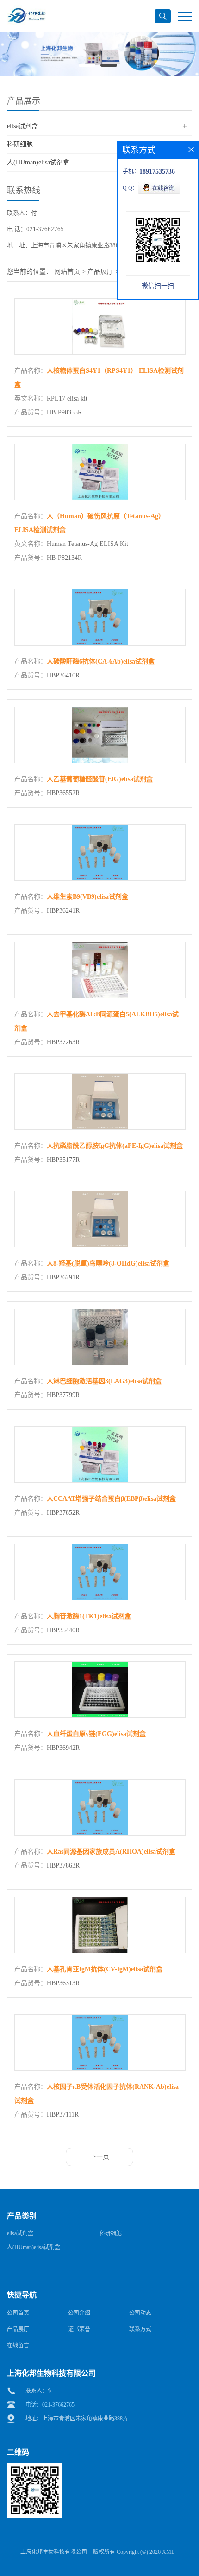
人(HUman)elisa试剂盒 (38, 162)
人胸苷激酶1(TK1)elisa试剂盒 (89, 1616)
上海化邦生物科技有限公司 (54, 2552)
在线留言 (18, 2345)
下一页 (99, 2157)
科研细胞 (20, 144)
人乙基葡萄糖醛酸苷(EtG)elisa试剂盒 (100, 779)
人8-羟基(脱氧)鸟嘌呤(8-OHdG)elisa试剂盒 (108, 1263)
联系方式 (140, 2329)
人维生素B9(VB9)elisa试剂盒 (87, 897)
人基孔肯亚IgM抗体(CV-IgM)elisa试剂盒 (105, 1969)
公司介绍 (79, 2313)
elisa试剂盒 (22, 126)
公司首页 (18, 2313)
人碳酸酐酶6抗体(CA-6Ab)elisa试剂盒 (101, 661)
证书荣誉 (79, 2329)
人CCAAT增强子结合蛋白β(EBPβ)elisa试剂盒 (111, 1499)
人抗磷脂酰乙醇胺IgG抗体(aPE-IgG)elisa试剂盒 (115, 1146)
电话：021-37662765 (50, 2405)
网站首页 (67, 272)
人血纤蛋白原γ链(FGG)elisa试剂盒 (96, 1734)
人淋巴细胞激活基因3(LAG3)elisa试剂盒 (104, 1381)
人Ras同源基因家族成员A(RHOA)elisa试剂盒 (111, 1852)
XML (168, 2552)
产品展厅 (100, 272)
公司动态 (140, 2313)
